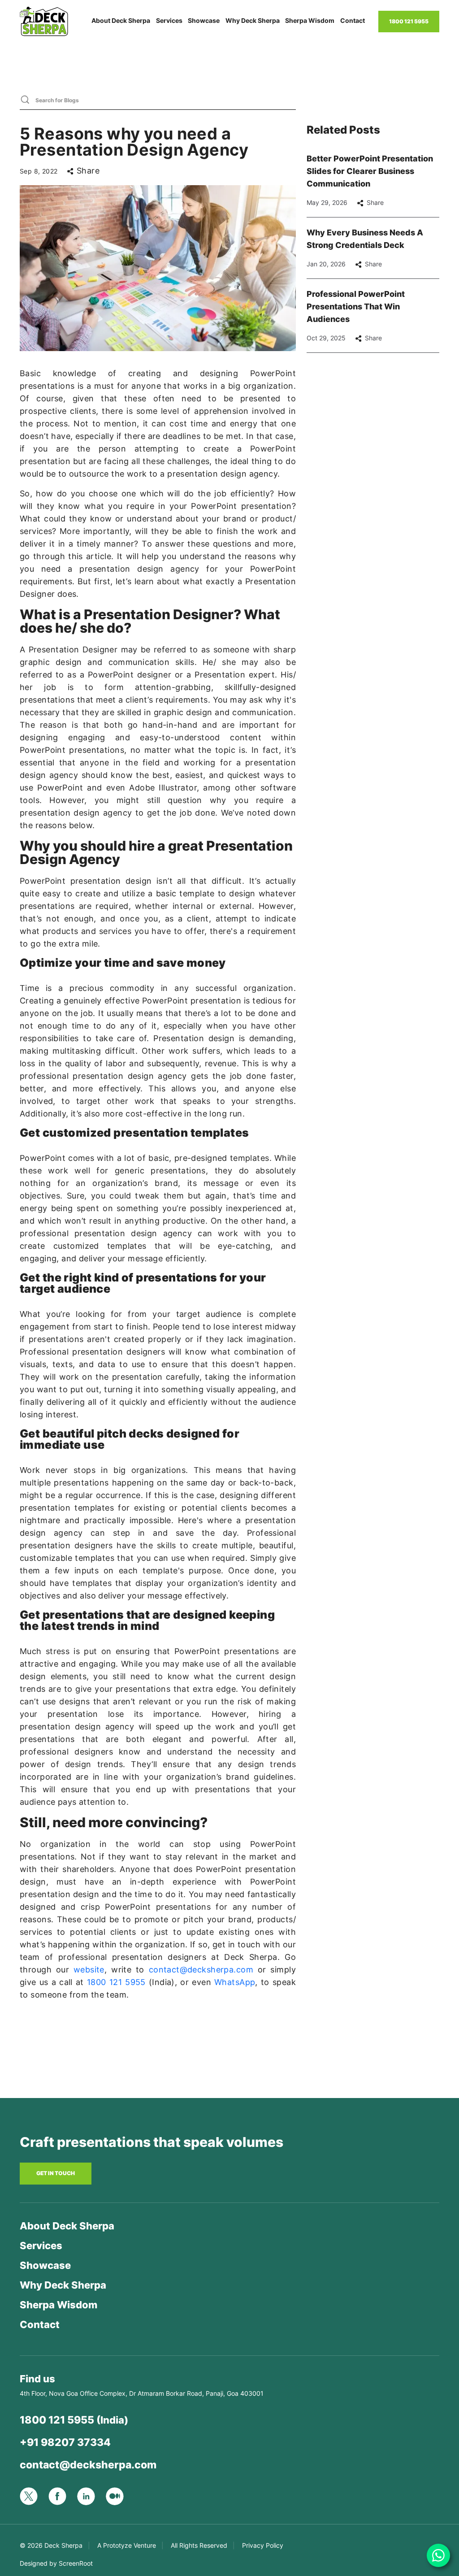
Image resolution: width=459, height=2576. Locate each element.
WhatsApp (235, 1982)
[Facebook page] (63, 2496)
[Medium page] (120, 2496)
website (89, 1970)
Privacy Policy (263, 2545)
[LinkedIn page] (91, 2495)
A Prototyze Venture (127, 2545)
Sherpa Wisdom (310, 20)
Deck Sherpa (63, 2545)
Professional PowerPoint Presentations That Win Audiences (356, 306)
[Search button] (25, 99)
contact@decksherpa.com (201, 1970)
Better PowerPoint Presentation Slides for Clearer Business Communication (370, 171)
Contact (353, 20)
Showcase (204, 20)
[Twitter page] (34, 2496)
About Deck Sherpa (121, 20)
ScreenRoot (76, 2563)
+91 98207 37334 (65, 2442)
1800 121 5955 (116, 1982)
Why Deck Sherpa (253, 20)
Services (169, 20)
